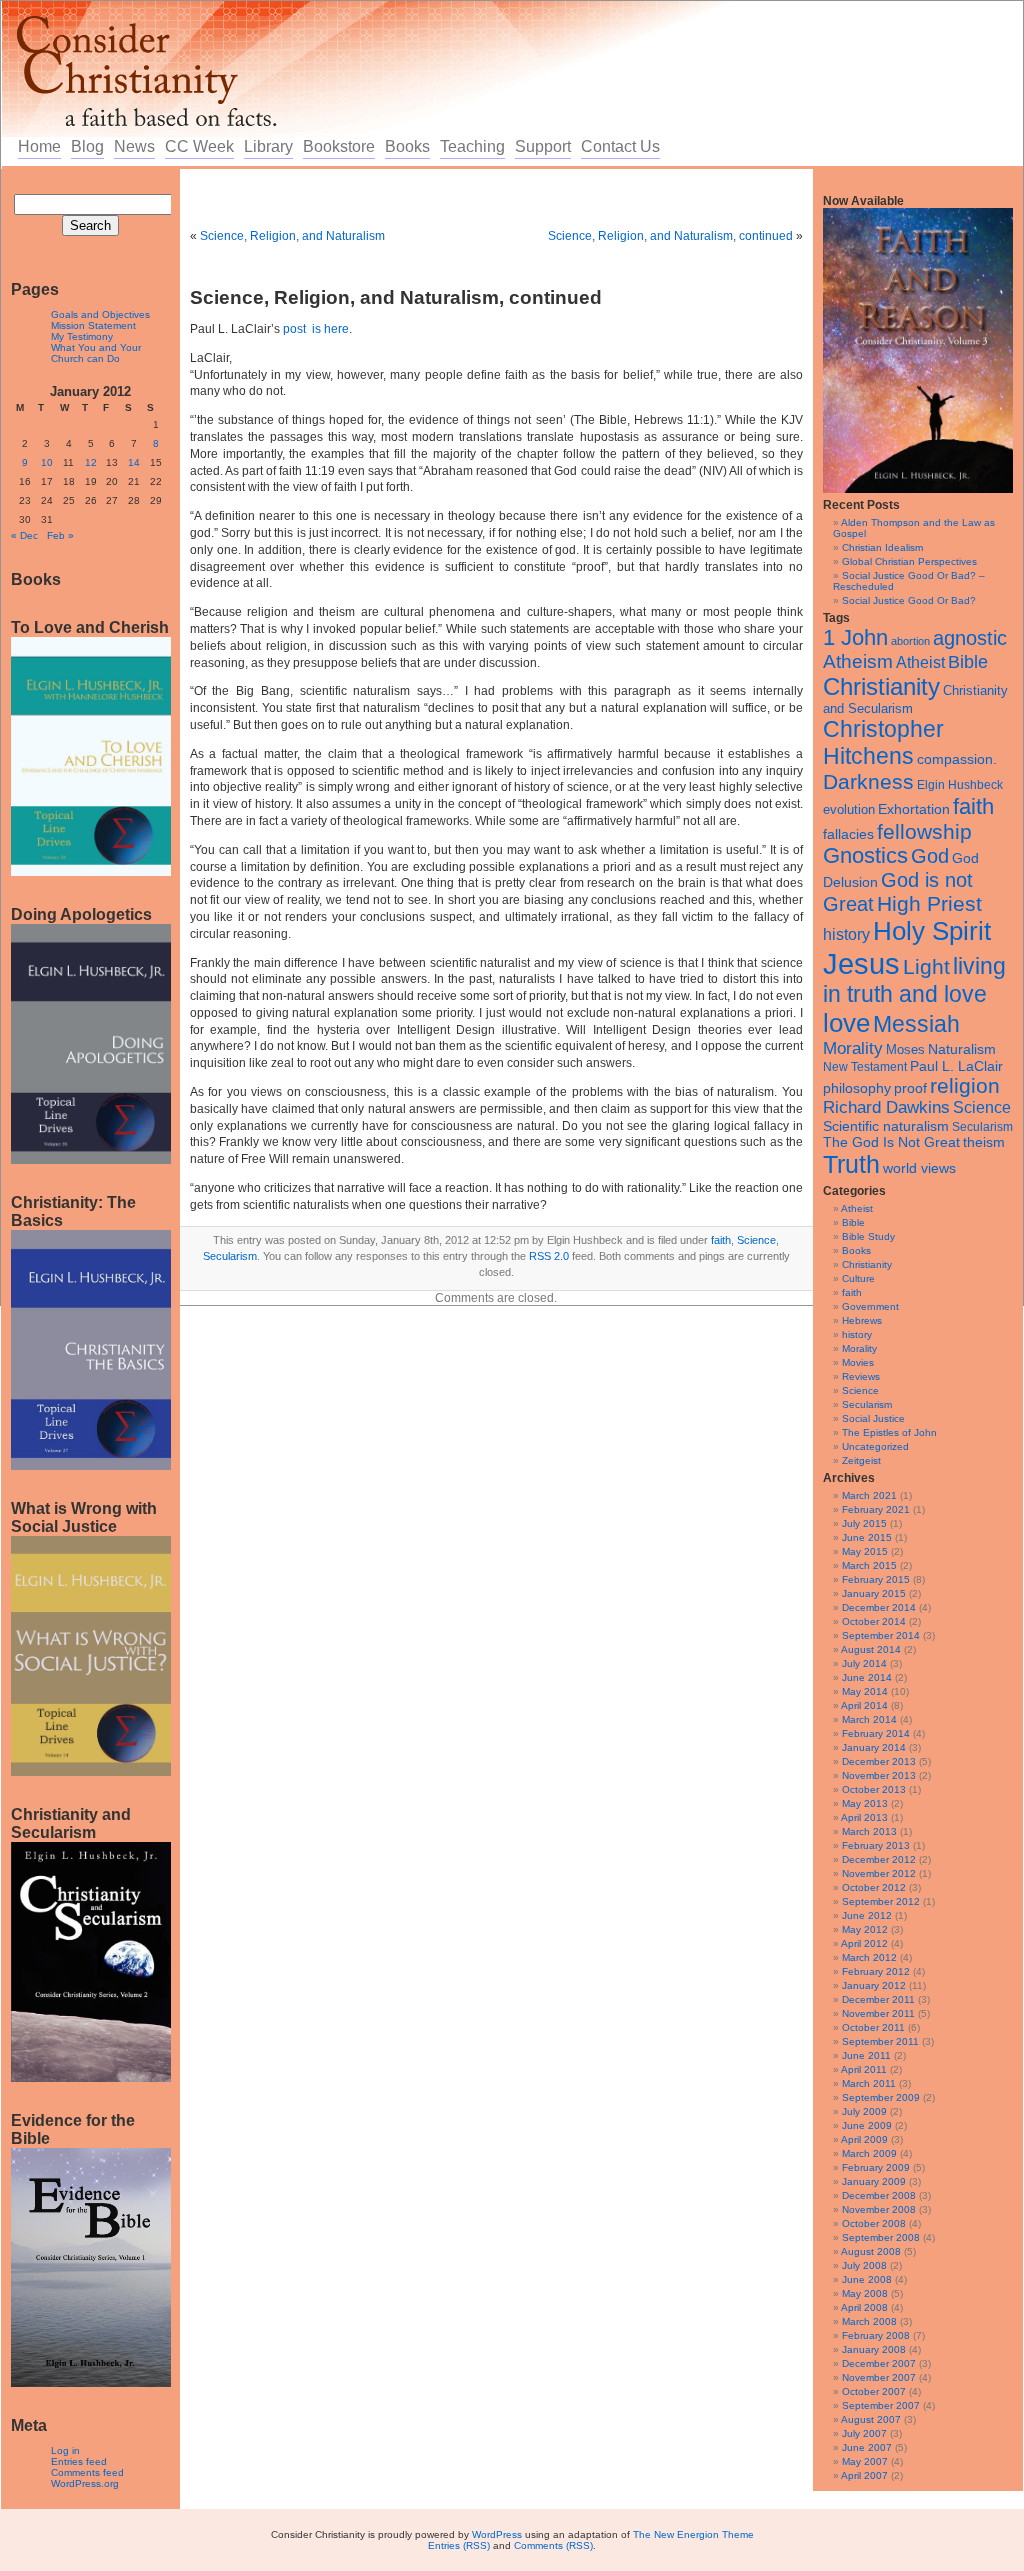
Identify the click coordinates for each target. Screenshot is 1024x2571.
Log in (65, 2450)
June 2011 (866, 2055)
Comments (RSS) (553, 2545)
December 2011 (878, 1999)
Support (543, 146)
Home (39, 146)
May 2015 (865, 1551)
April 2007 (864, 2475)
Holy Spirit (932, 931)
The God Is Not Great (891, 1142)
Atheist (920, 662)
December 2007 (879, 2363)
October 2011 (873, 2027)
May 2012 (865, 1929)
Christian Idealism (882, 547)
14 (134, 462)
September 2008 (881, 2237)
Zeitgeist (861, 1460)
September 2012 (881, 1901)
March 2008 (869, 2321)
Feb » (60, 535)
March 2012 (869, 1957)
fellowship (924, 831)
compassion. (957, 759)
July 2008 (864, 2265)
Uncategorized (875, 1446)
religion (965, 1085)
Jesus (861, 963)
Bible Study (868, 1236)
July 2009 (864, 2111)
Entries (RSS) (459, 2545)
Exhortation (914, 809)
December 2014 (879, 1607)
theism (984, 1142)
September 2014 (881, 1635)
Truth (851, 1164)
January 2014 (874, 1747)
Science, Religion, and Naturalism (292, 236)
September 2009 (881, 2097)
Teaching (472, 146)
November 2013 (879, 1775)
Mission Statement (93, 325)
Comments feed (87, 2472)
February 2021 (876, 1509)
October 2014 (874, 1621)
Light (926, 966)
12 (91, 462)
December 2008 (879, 2195)
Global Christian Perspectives (909, 561)
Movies (858, 1362)
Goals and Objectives (100, 314)
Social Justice (873, 1418)
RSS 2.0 (549, 1256)
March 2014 (869, 1719)
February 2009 (876, 2167)
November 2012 (879, 1873)
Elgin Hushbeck (960, 784)
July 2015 (864, 1523)
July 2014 (864, 1663)
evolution (849, 809)
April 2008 (864, 2307)
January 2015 (874, 1593)
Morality (853, 1048)
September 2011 (880, 2041)
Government (870, 1306)
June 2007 (867, 2447)
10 (47, 462)
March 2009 (869, 2153)
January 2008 (874, 2349)
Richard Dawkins (886, 1107)
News (134, 146)
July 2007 (864, 2433)
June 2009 (867, 2125)
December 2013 (879, 1761)
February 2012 (876, 1971)
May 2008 (865, 2293)
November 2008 (879, 2209)
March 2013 (869, 1831)
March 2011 (869, 2083)
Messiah (916, 1024)
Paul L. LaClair (956, 1066)
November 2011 (878, 2013)
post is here (316, 329)
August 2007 (871, 2419)
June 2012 (867, 1915)
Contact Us (620, 146)
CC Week (199, 146)
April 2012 (864, 1943)
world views (919, 1168)
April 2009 (864, 2139)
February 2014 (876, 1733)
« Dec (24, 535)
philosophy (857, 1088)
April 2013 (864, 1817)
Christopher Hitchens (883, 742)
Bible (968, 662)
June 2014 (867, 1677)
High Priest (929, 903)
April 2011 (864, 2069)
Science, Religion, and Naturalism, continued (670, 236)
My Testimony (82, 336)
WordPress (497, 2534)
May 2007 (865, 2461)
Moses (905, 1049)
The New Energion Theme (693, 2534)
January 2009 (874, 2181)
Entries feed (79, 2461)
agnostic (970, 638)
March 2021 (869, 1495)
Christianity (881, 686)
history (846, 934)
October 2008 (874, 2223)
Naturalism (962, 1049)
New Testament (865, 1066)
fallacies (848, 834)
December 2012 (879, 1859)
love (846, 1023)
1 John (855, 637)
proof (910, 1088)
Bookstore (339, 146)
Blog (87, 146)
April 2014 (864, 1705)
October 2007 (874, 2391)
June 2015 (867, 1537)
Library (268, 146)
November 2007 (879, 2377)
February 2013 (876, 1845)
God (930, 856)
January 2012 (874, 1985)
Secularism (982, 1126)
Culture (858, 1278)
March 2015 (869, 1565)
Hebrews (862, 1320)
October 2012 (874, 1887)
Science (982, 1107)
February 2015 (876, 1579)
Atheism (858, 661)
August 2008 (871, 2251)
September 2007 (881, 2405)
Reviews (861, 1376)
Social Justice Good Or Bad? (909, 600)
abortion (910, 641)
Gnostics (865, 856)
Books (407, 146)
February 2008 (876, 2335)
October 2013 (874, 1789)
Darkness (868, 781)
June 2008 (867, 2279)
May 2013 (865, 1803)
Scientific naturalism (886, 1126)
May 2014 (865, 1691)
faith (973, 806)
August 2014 (871, 1649)
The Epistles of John (889, 1432)
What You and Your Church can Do (96, 353)
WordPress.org (85, 2483)
